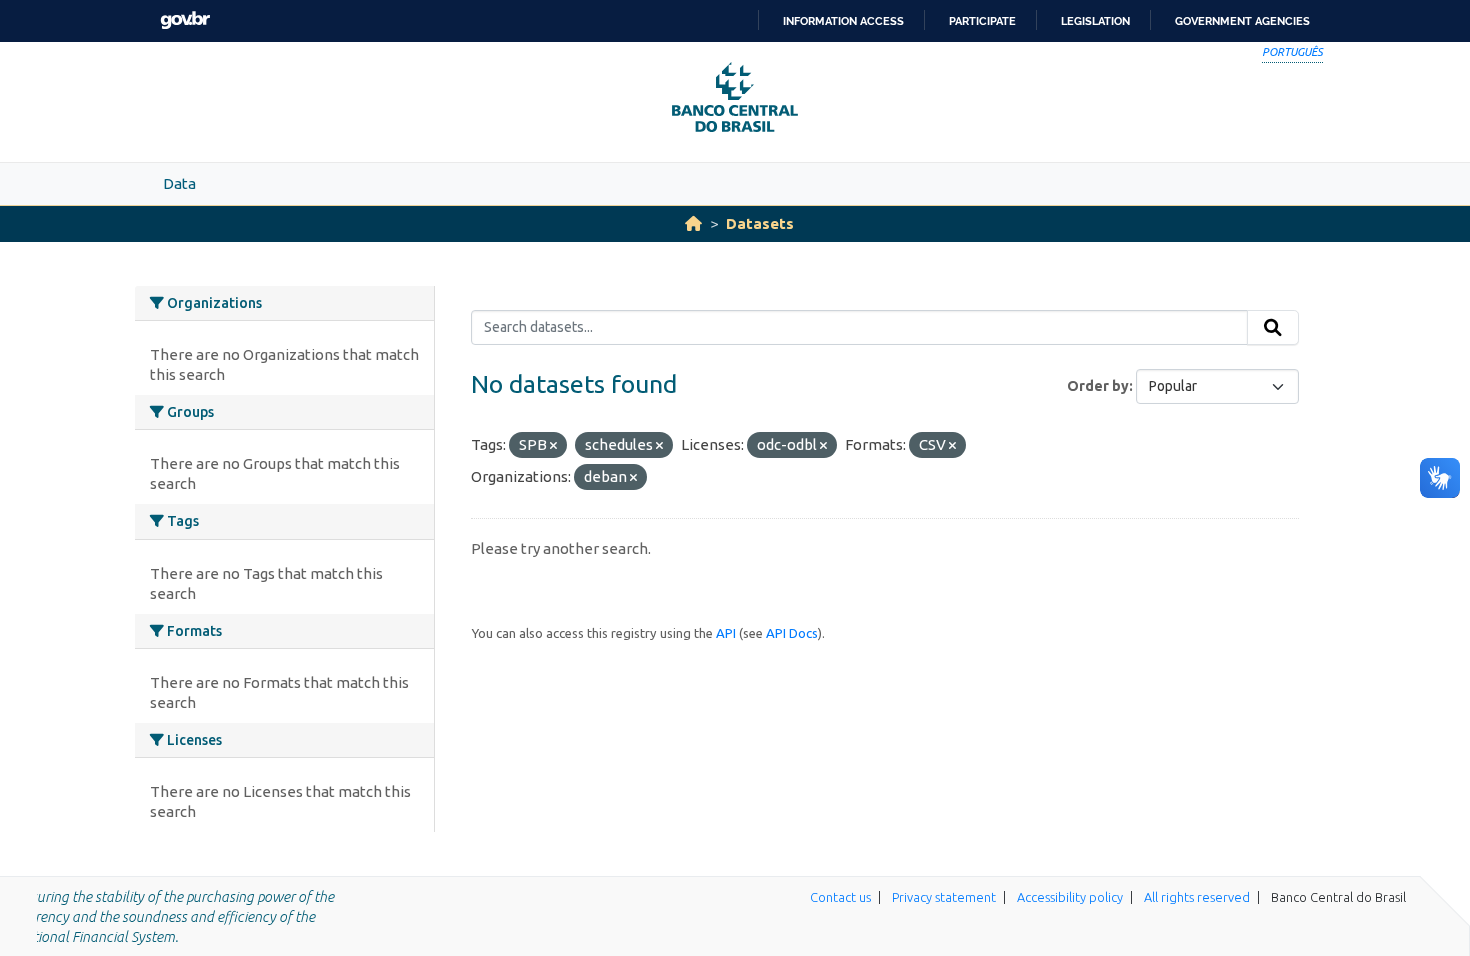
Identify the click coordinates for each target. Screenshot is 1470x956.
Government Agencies (1242, 21)
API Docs (792, 633)
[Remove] (553, 446)
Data (179, 183)
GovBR (185, 20)
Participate (982, 21)
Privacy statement (944, 897)
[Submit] (1273, 328)
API (726, 633)
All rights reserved (1197, 897)
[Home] (693, 223)
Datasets (760, 223)
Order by (1098, 386)
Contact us (840, 897)
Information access (843, 21)
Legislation (1095, 21)
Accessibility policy (1070, 897)
